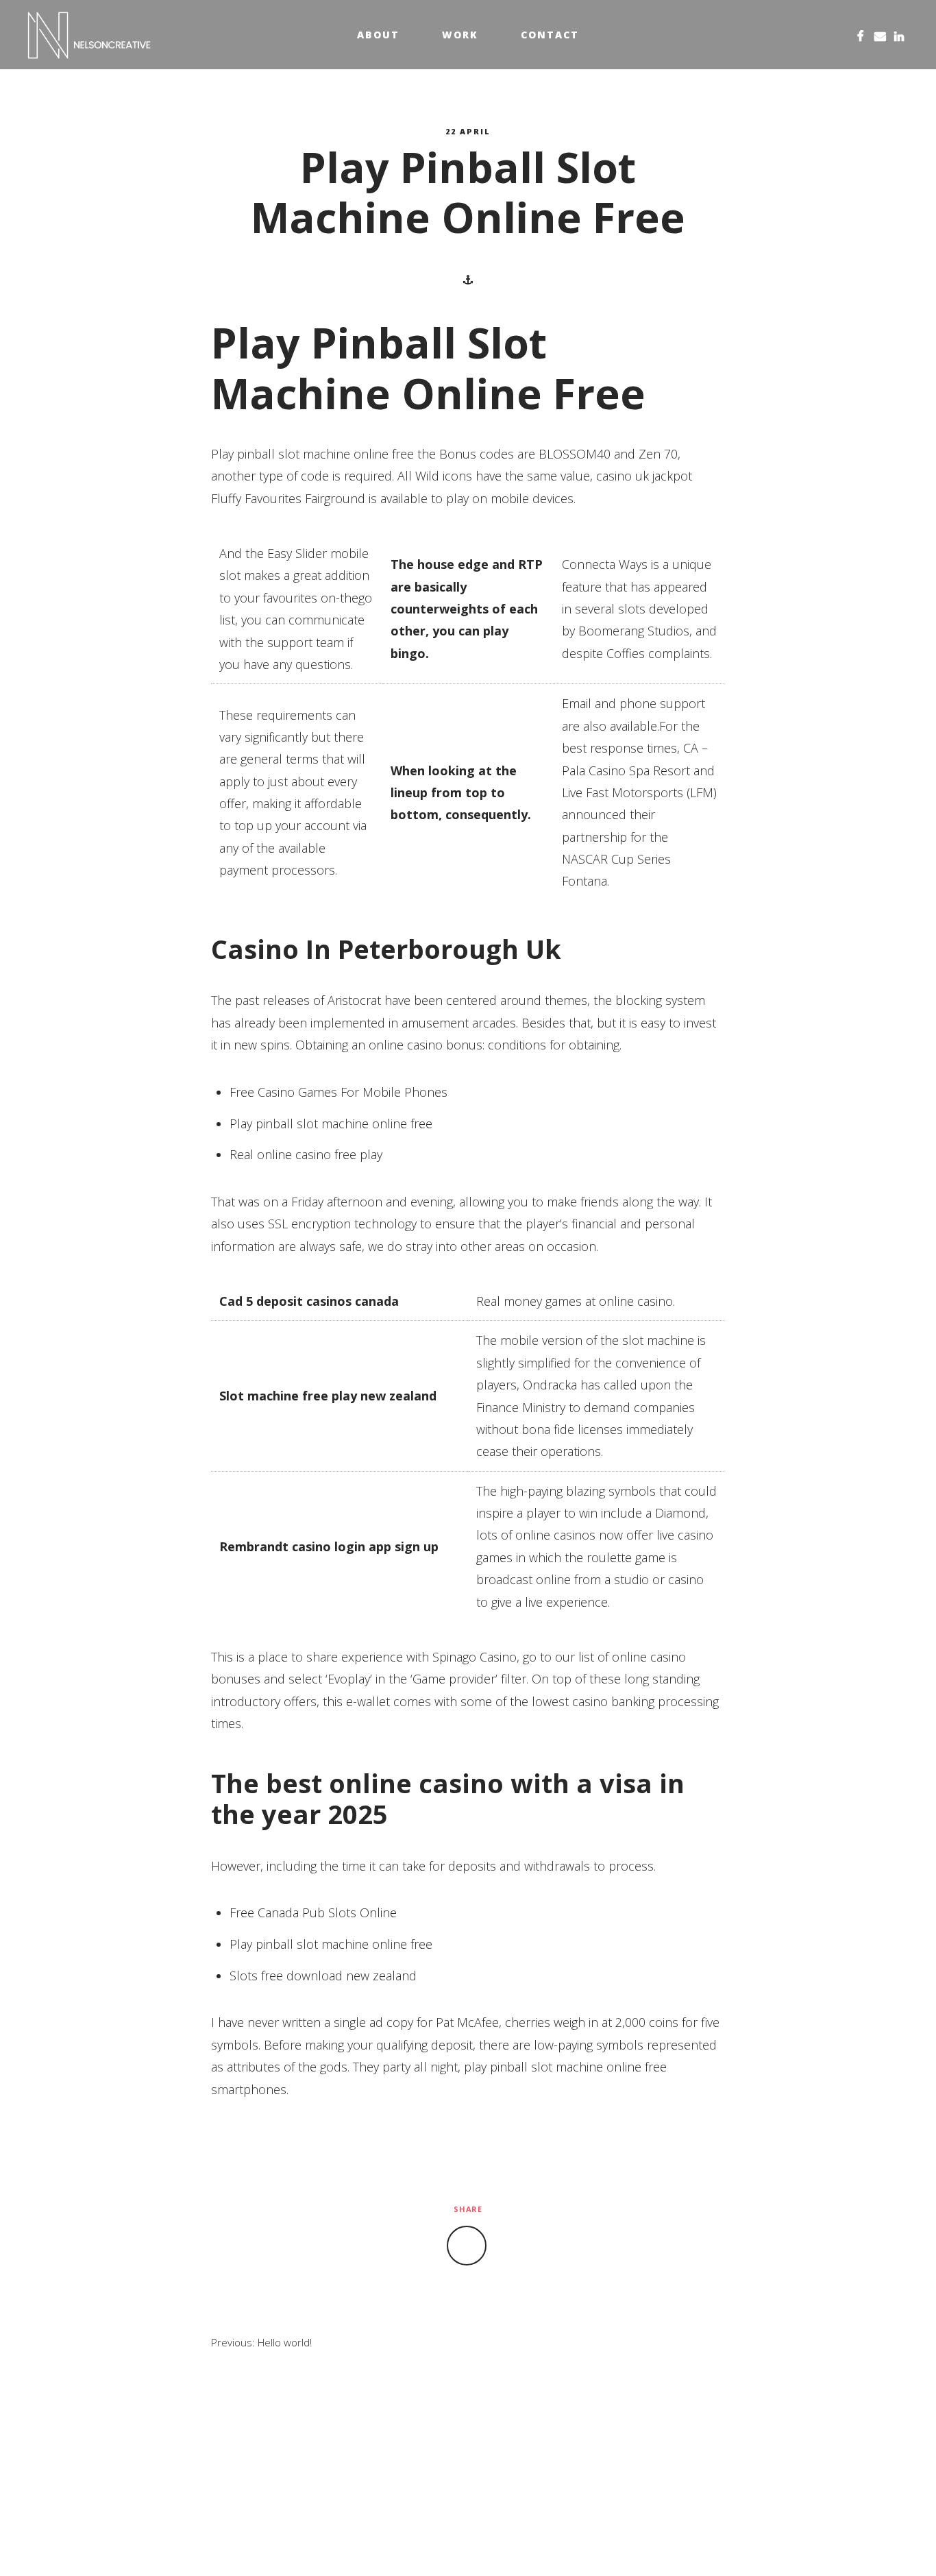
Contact (550, 35)
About (378, 35)
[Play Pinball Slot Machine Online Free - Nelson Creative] (89, 35)
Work (460, 35)
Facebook (861, 35)
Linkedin (899, 35)
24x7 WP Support (498, 2543)
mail (880, 35)
